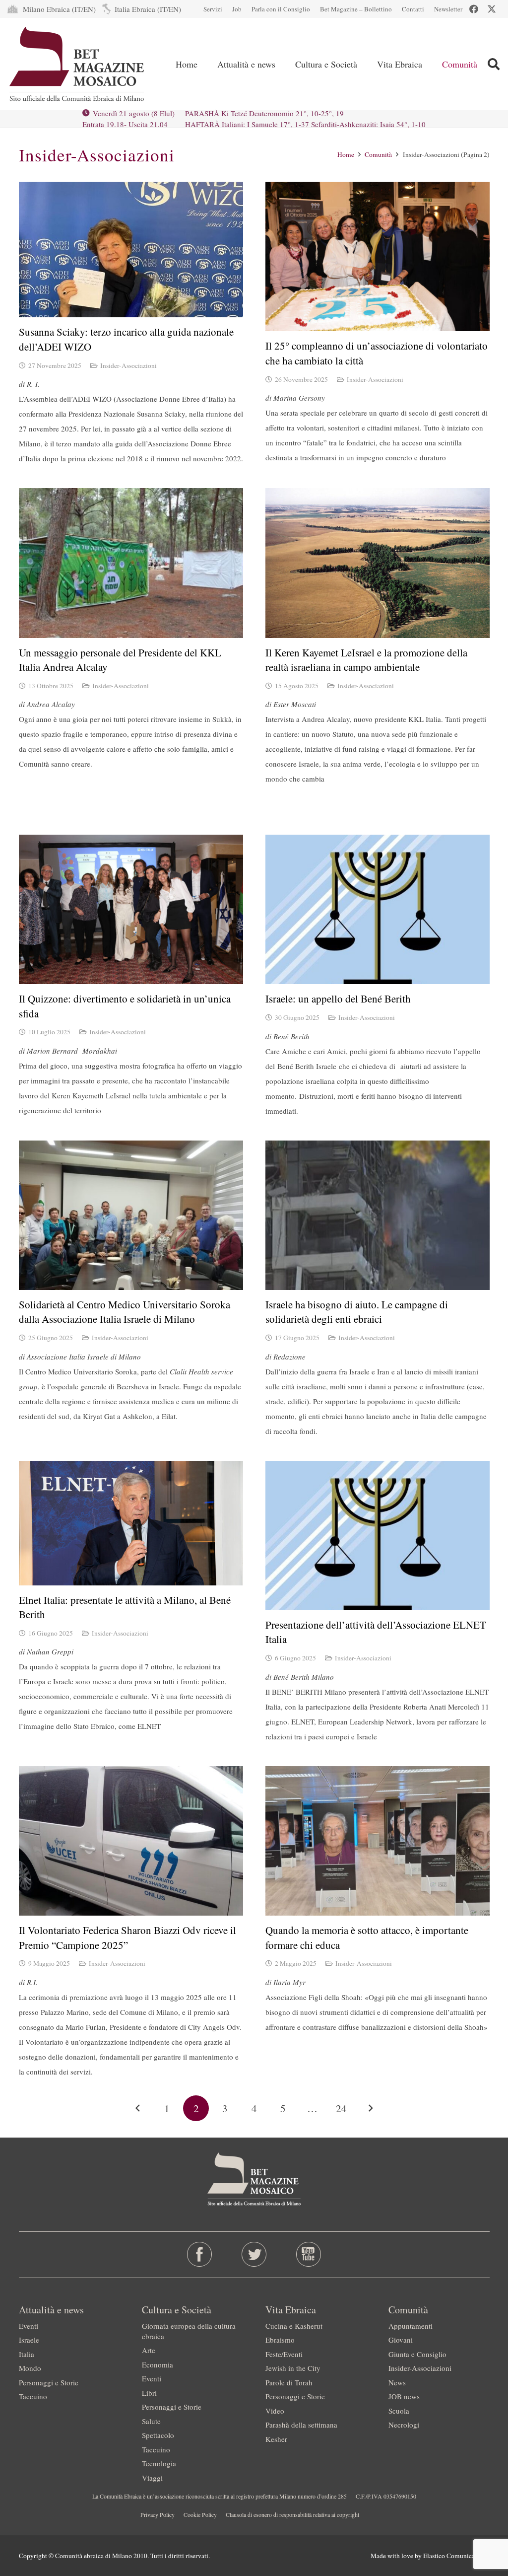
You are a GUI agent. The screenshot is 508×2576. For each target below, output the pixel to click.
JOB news (404, 2396)
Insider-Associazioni (128, 365)
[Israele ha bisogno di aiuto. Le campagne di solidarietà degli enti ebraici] (378, 1215)
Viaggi (152, 2478)
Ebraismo (280, 2340)
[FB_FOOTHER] (199, 2254)
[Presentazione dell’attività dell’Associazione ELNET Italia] (378, 1536)
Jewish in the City (293, 2368)
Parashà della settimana (301, 2425)
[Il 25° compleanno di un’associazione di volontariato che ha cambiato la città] (378, 256)
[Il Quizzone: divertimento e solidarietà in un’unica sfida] (131, 909)
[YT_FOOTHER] (309, 2254)
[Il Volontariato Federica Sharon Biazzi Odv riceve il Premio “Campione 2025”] (131, 1841)
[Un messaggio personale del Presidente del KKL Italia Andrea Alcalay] (131, 563)
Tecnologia (159, 2463)
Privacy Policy (158, 2514)
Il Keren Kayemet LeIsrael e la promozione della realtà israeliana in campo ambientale (366, 660)
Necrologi (404, 2425)
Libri (149, 2393)
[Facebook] (474, 9)
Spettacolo (158, 2435)
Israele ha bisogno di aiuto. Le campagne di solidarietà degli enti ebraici (357, 1312)
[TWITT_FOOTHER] (254, 2254)
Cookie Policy (200, 2514)
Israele (29, 2340)
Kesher (276, 2439)
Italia (27, 2354)
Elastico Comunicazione (456, 2556)
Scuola (399, 2411)
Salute (151, 2421)
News (397, 2382)
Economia (158, 2364)
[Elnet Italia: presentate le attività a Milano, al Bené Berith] (131, 1523)
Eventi (29, 2326)
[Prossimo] (370, 2109)
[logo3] (78, 64)
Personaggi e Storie (49, 2382)
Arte (149, 2350)
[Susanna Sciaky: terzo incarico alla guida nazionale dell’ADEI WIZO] (131, 250)
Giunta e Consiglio (417, 2354)
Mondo (30, 2368)
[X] (492, 9)
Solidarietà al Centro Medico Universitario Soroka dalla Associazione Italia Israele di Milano (125, 1312)
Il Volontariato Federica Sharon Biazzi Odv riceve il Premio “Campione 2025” (127, 1937)
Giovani (401, 2340)
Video (275, 2411)
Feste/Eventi (284, 2354)
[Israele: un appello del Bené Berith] (378, 909)
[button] (283, 64)
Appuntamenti (411, 2326)
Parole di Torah (289, 2382)
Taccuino (33, 2396)
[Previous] (138, 2109)
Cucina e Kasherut (294, 2326)
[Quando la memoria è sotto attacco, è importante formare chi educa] (378, 1841)
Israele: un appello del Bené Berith (338, 999)
